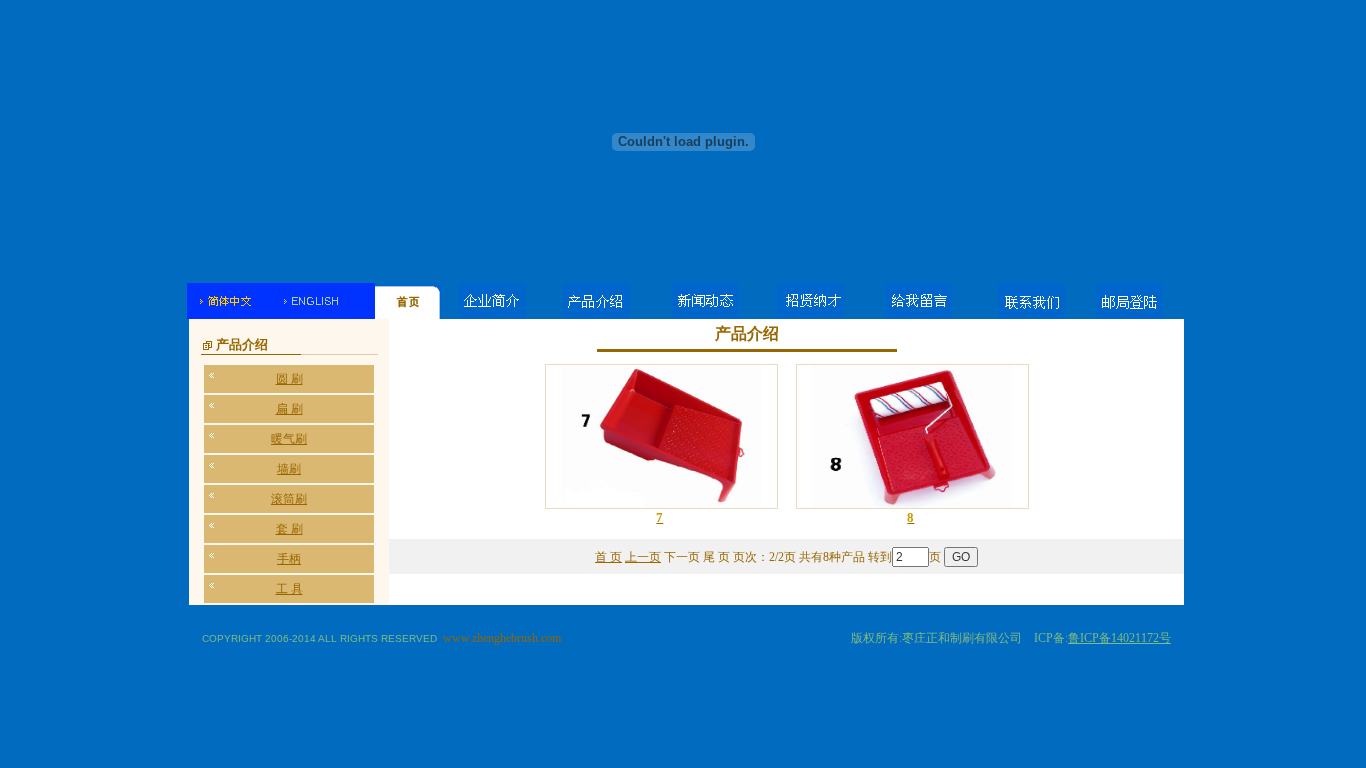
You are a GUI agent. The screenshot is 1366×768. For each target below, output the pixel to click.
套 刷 (289, 529)
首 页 (608, 557)
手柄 (289, 559)
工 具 (289, 589)
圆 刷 (289, 379)
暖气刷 (289, 439)
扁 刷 (289, 409)
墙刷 (289, 469)
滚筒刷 (289, 499)
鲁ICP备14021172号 (1119, 638)
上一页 (643, 557)
